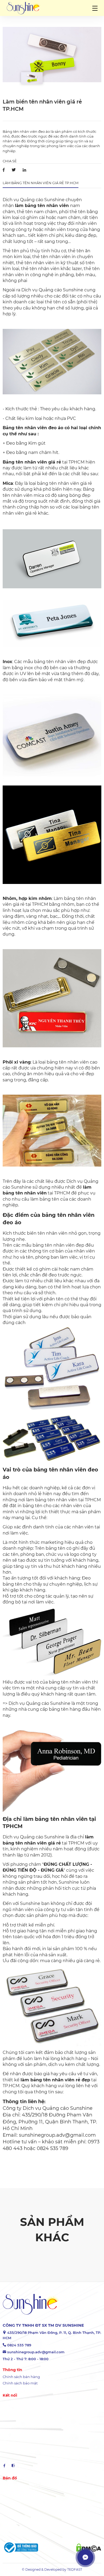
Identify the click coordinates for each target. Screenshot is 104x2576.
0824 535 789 (19, 2345)
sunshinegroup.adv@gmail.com (36, 2352)
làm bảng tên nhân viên (42, 206)
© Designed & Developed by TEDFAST (52, 2569)
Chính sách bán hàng (21, 2377)
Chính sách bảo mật (20, 2383)
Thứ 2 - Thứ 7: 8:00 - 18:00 (26, 2359)
